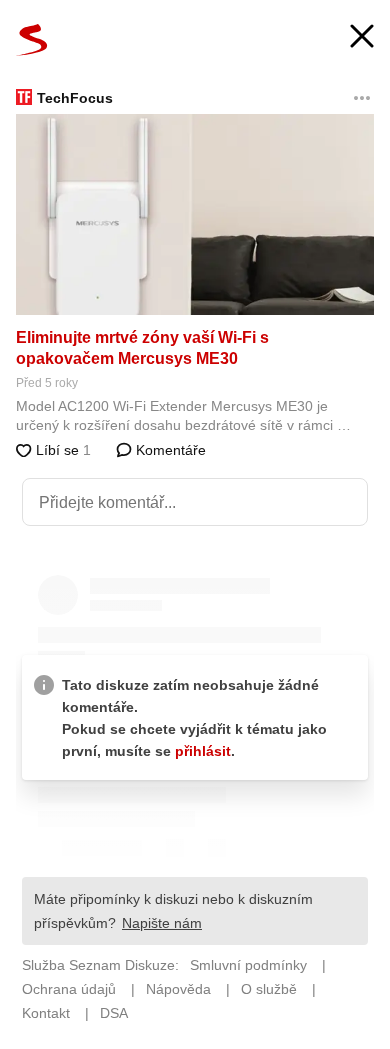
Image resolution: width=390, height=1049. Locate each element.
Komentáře (169, 450)
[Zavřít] (362, 38)
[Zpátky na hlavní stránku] (32, 40)
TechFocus (75, 98)
